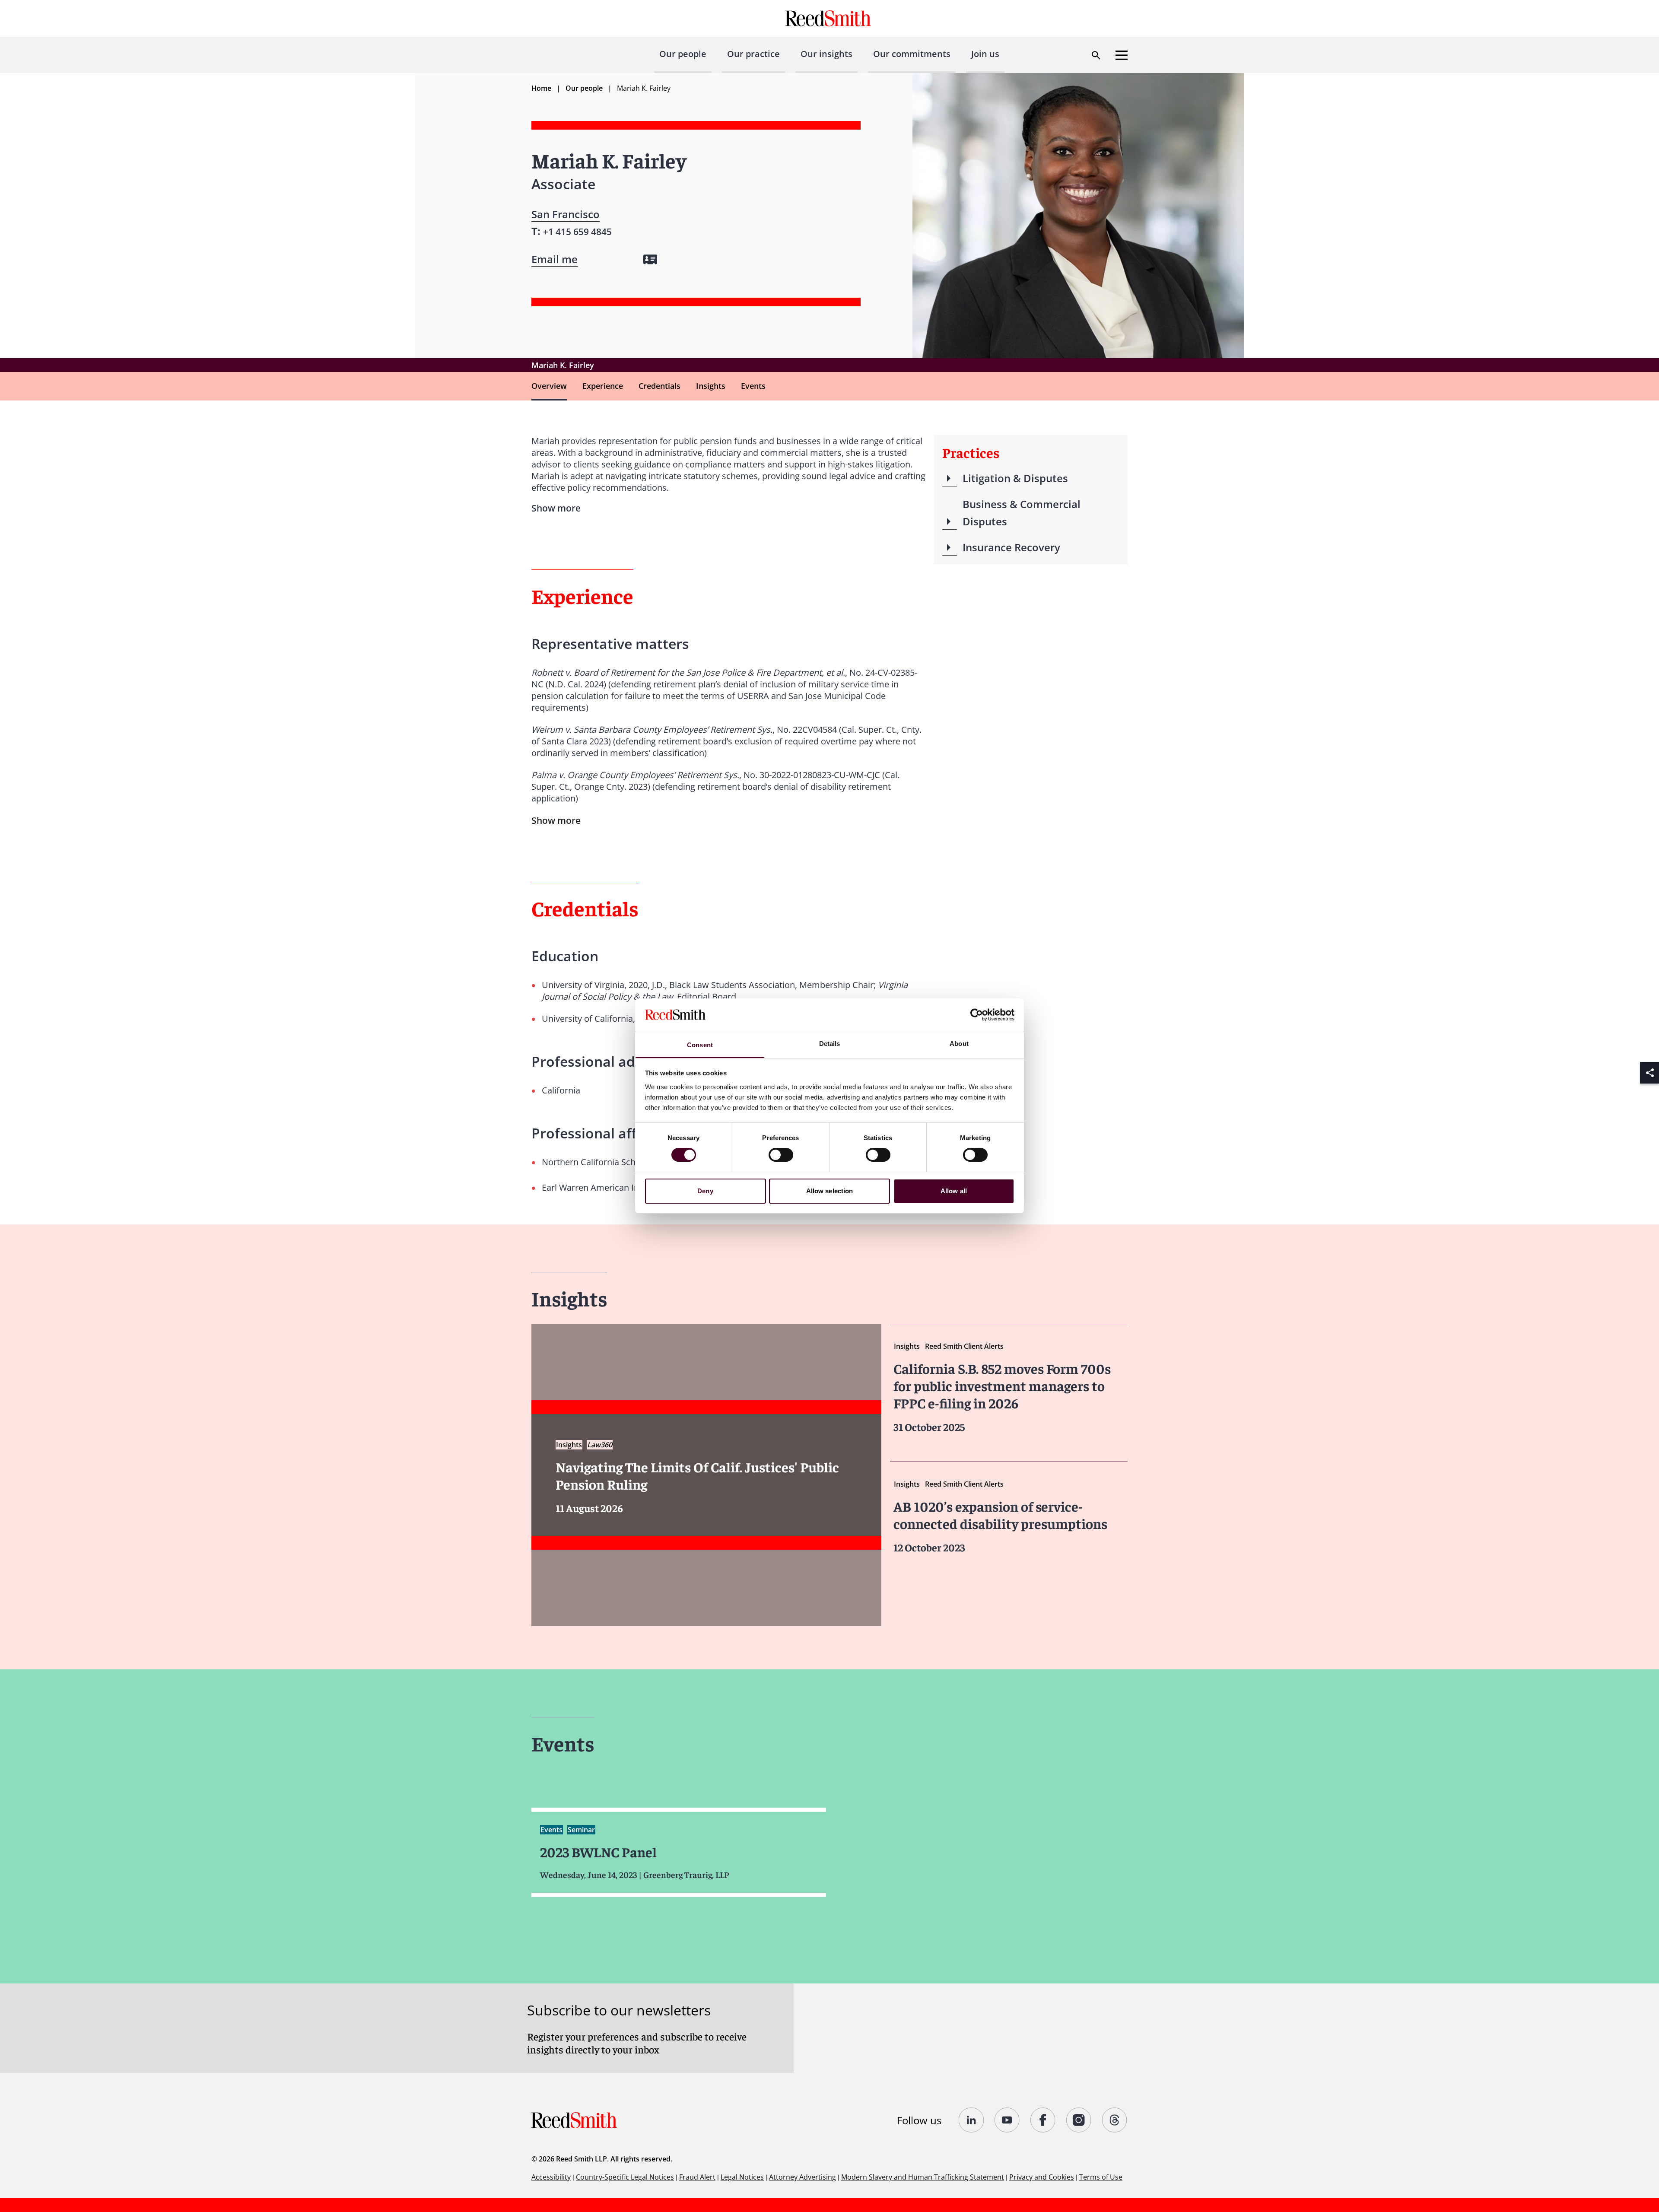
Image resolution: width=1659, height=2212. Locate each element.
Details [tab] (830, 1044)
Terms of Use (1101, 2177)
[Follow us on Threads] (1115, 2120)
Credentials (659, 386)
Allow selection (830, 1191)
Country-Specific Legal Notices (625, 2177)
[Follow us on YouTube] (1007, 2120)
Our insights (826, 54)
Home (541, 88)
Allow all (954, 1191)
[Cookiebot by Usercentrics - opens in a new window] (977, 1015)
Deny (705, 1191)
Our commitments (912, 54)
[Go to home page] (829, 18)
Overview (549, 386)
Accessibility (551, 2177)
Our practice (753, 54)
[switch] (781, 1155)
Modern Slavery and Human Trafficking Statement (923, 2177)
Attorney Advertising (802, 2177)
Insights (711, 386)
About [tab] (959, 1044)
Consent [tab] (700, 1045)
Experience (603, 386)
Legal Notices (742, 2177)
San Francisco (566, 214)
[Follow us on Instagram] (1079, 2120)
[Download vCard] (650, 259)
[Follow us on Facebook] (1043, 2120)
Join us (985, 54)
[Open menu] (1122, 55)
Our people (683, 54)
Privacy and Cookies (1042, 2177)
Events (753, 386)
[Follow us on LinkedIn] (971, 2120)
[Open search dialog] (1096, 55)
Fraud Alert (697, 2177)
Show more (556, 820)
